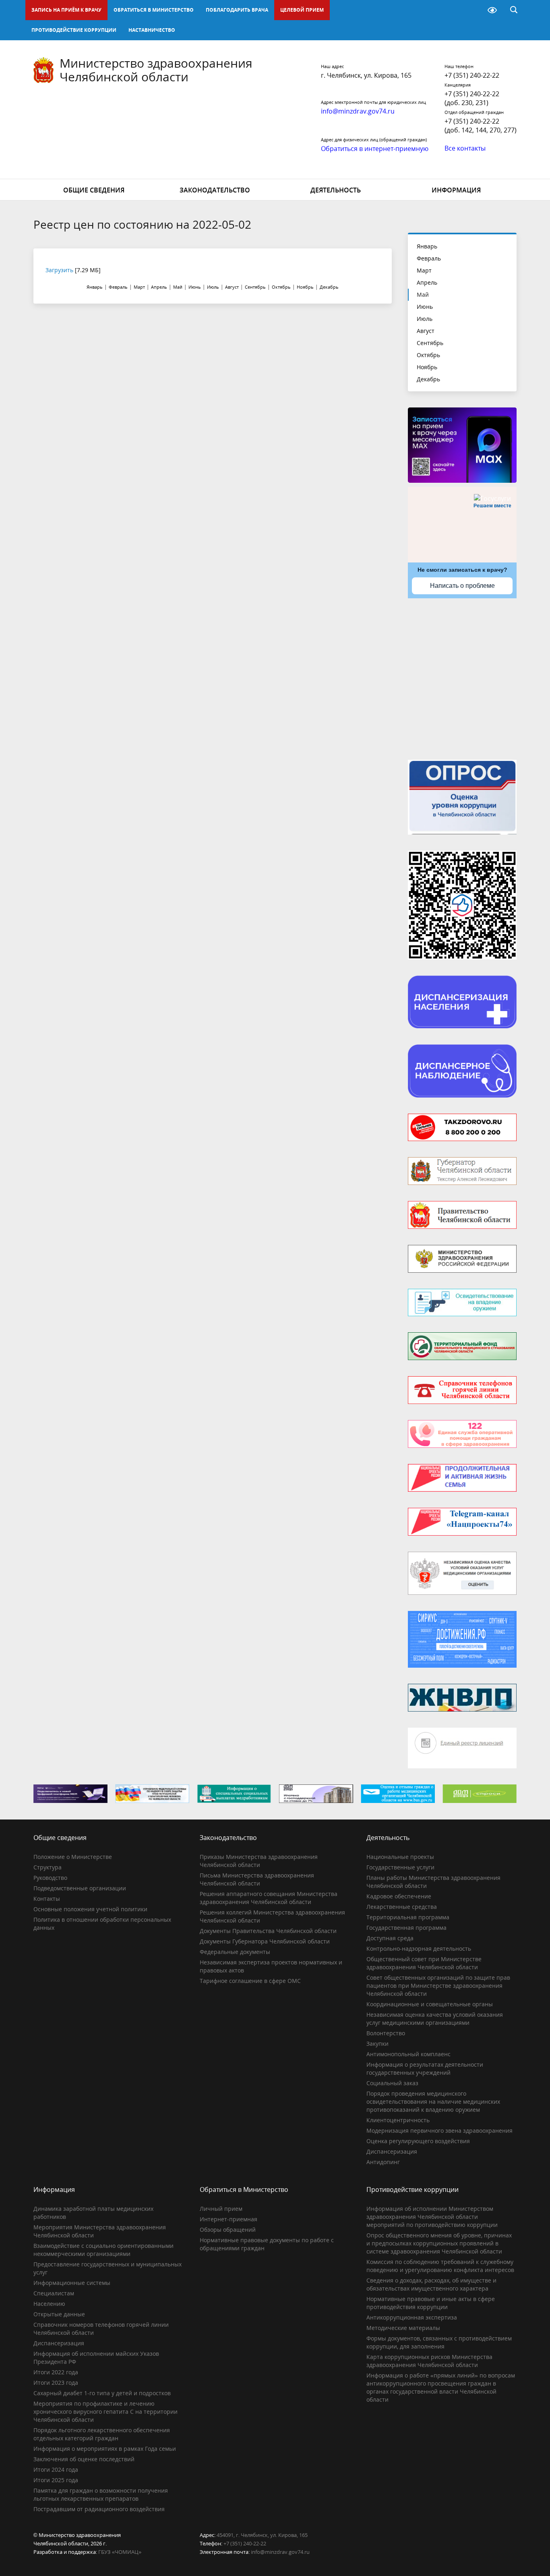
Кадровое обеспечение (399, 1896)
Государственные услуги (400, 1867)
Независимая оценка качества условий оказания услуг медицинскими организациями (435, 2019)
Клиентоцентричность (398, 2120)
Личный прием (221, 2209)
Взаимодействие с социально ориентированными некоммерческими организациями (103, 2250)
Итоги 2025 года (56, 2480)
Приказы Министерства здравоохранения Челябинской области (259, 1861)
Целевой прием (302, 10)
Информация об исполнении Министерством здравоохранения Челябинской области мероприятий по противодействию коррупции (432, 2217)
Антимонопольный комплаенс (408, 2054)
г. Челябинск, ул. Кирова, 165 (366, 75)
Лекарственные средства (402, 1907)
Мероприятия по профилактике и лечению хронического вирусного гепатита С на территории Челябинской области (105, 2412)
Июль (425, 319)
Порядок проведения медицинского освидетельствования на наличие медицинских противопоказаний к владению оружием (433, 2102)
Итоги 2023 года (56, 2383)
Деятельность (336, 190)
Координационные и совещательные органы (430, 2004)
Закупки (377, 2044)
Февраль (429, 258)
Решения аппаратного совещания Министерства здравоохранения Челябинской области (269, 1898)
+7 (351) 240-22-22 (472, 75)
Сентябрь (430, 343)
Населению (49, 2304)
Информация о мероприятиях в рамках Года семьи (105, 2449)
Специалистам (54, 2293)
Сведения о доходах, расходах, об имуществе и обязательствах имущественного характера (431, 2284)
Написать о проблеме (462, 586)
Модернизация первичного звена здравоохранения (439, 2130)
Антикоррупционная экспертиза (412, 2317)
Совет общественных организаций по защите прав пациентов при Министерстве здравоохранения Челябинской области (438, 1986)
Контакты (47, 1899)
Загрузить (59, 270)
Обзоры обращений (228, 2230)
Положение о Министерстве (73, 1857)
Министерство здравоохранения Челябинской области (156, 70)
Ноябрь (427, 367)
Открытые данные (59, 2314)
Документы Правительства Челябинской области (268, 1931)
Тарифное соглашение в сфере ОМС (250, 1981)
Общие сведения (94, 190)
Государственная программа (406, 1928)
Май (423, 295)
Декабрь (428, 379)
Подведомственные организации (80, 1888)
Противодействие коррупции (74, 30)
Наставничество (152, 30)
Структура (48, 1867)
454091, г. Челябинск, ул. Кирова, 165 (262, 2535)
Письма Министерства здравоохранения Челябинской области (257, 1879)
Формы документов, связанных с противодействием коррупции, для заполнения (439, 2342)
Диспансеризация (392, 2151)
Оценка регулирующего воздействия (418, 2141)
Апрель (427, 282)
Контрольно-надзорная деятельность (419, 1949)
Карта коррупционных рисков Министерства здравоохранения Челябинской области (429, 2361)
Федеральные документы (235, 1952)
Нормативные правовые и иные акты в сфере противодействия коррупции (431, 2303)
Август (426, 331)
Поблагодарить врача (237, 10)
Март (424, 270)
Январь (427, 246)
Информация (456, 190)
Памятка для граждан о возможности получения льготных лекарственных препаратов (101, 2494)
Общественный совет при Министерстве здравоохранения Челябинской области (424, 1963)
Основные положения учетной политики (90, 1909)
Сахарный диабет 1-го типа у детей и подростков (102, 2393)
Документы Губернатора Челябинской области (265, 1941)
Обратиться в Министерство (154, 10)
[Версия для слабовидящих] (492, 10)
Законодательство (215, 190)
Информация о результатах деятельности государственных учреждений (425, 2068)
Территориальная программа (408, 1917)
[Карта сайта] (471, 10)
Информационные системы (72, 2283)
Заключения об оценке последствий (84, 2459)
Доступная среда (390, 1938)
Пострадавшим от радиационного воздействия (99, 2509)
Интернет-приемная (228, 2219)
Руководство (50, 1878)
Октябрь (428, 355)
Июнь (425, 307)
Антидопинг (383, 2162)
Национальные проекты (400, 1857)
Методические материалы (403, 2328)
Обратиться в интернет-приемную (375, 149)
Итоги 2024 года (56, 2470)
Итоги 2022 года (56, 2372)
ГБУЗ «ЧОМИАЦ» (120, 2552)
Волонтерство (386, 2033)
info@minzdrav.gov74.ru (280, 2552)
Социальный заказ (392, 2083)
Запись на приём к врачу (66, 10)
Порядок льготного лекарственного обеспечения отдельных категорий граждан (102, 2434)
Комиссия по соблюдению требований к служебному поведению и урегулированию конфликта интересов (440, 2266)
